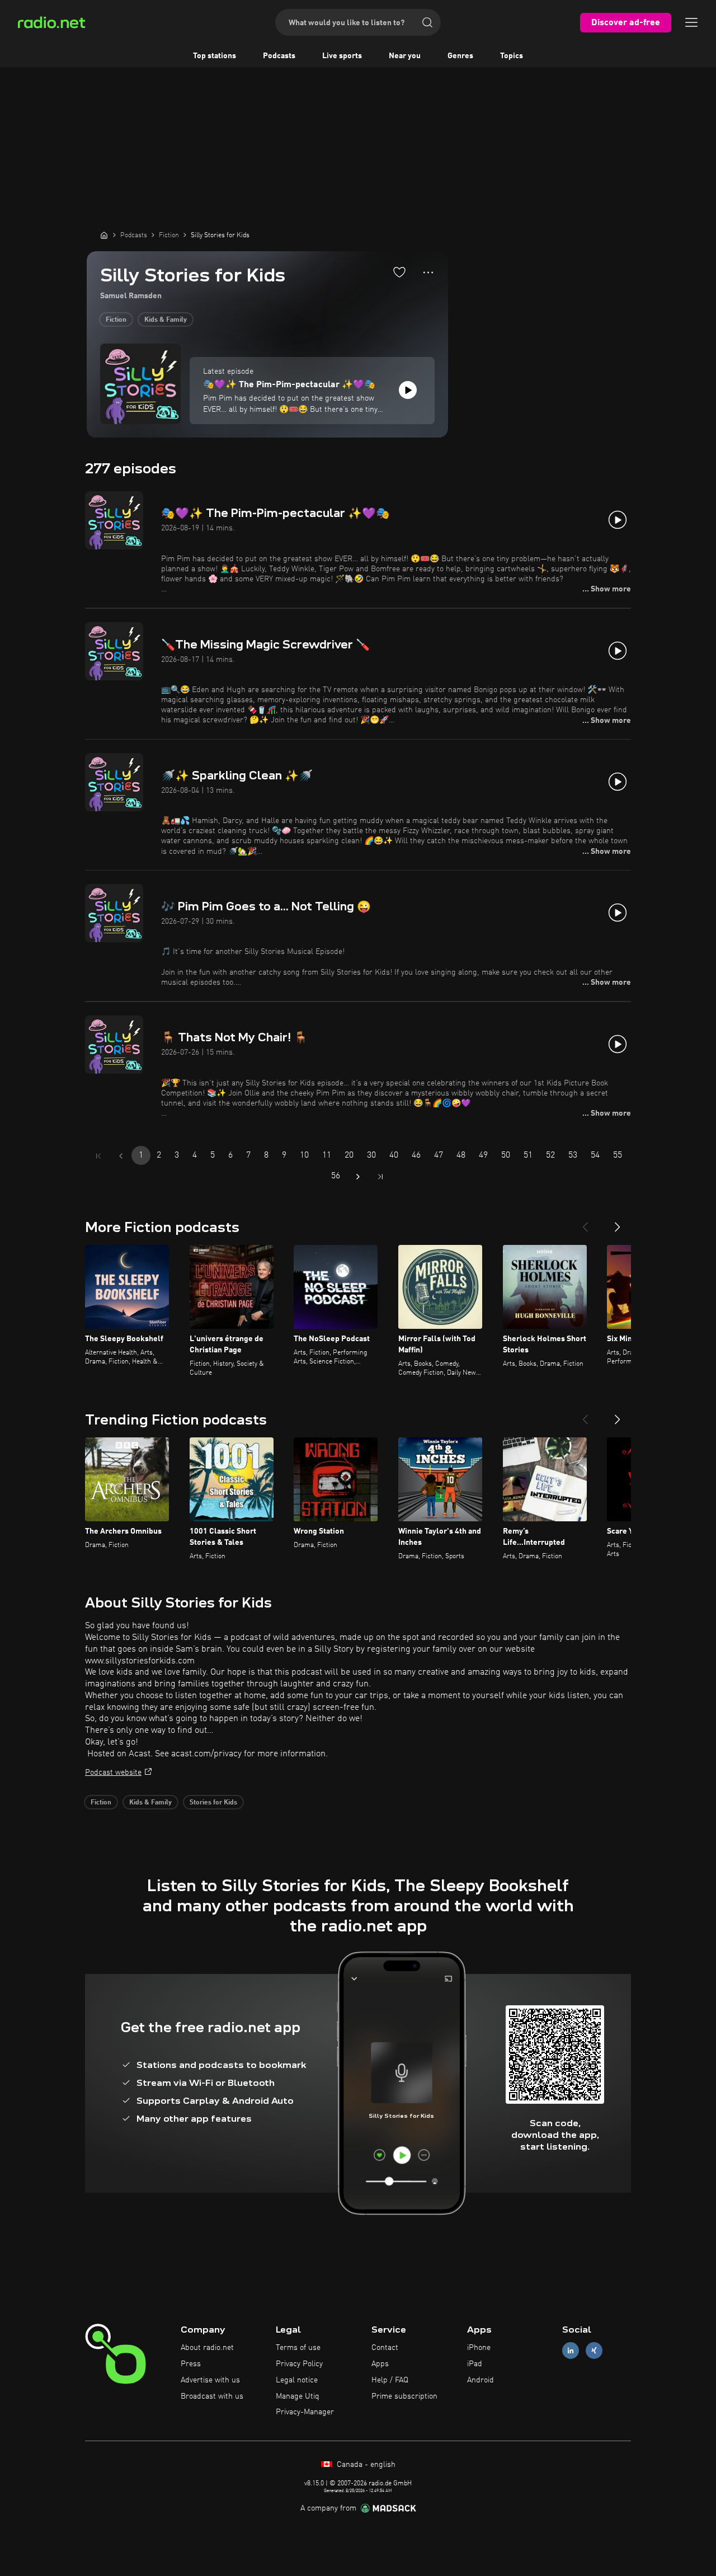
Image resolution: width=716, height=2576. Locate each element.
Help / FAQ (390, 2380)
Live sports (342, 56)
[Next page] (358, 1177)
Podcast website (113, 1773)
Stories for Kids (213, 1803)
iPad (475, 2364)
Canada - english (365, 2465)
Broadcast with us (212, 2396)
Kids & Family (166, 320)
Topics (512, 56)
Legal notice (297, 2380)
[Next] (618, 1223)
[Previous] (585, 1223)
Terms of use (298, 2348)
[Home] (104, 235)
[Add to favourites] (399, 272)
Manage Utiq (298, 2396)
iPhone (479, 2348)
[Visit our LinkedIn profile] (571, 2351)
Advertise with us (210, 2380)
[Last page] (380, 1177)
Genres (460, 56)
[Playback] (408, 390)
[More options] (428, 272)
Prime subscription (404, 2396)
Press (191, 2364)
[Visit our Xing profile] (594, 2351)
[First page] (98, 1156)
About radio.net (207, 2348)
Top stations (215, 56)
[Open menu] (691, 22)
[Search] (427, 22)
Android (481, 2380)
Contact (385, 2348)
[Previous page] (121, 1156)
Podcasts (279, 56)
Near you (405, 56)
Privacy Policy (299, 2364)
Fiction (116, 320)
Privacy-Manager (305, 2412)
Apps (380, 2364)
